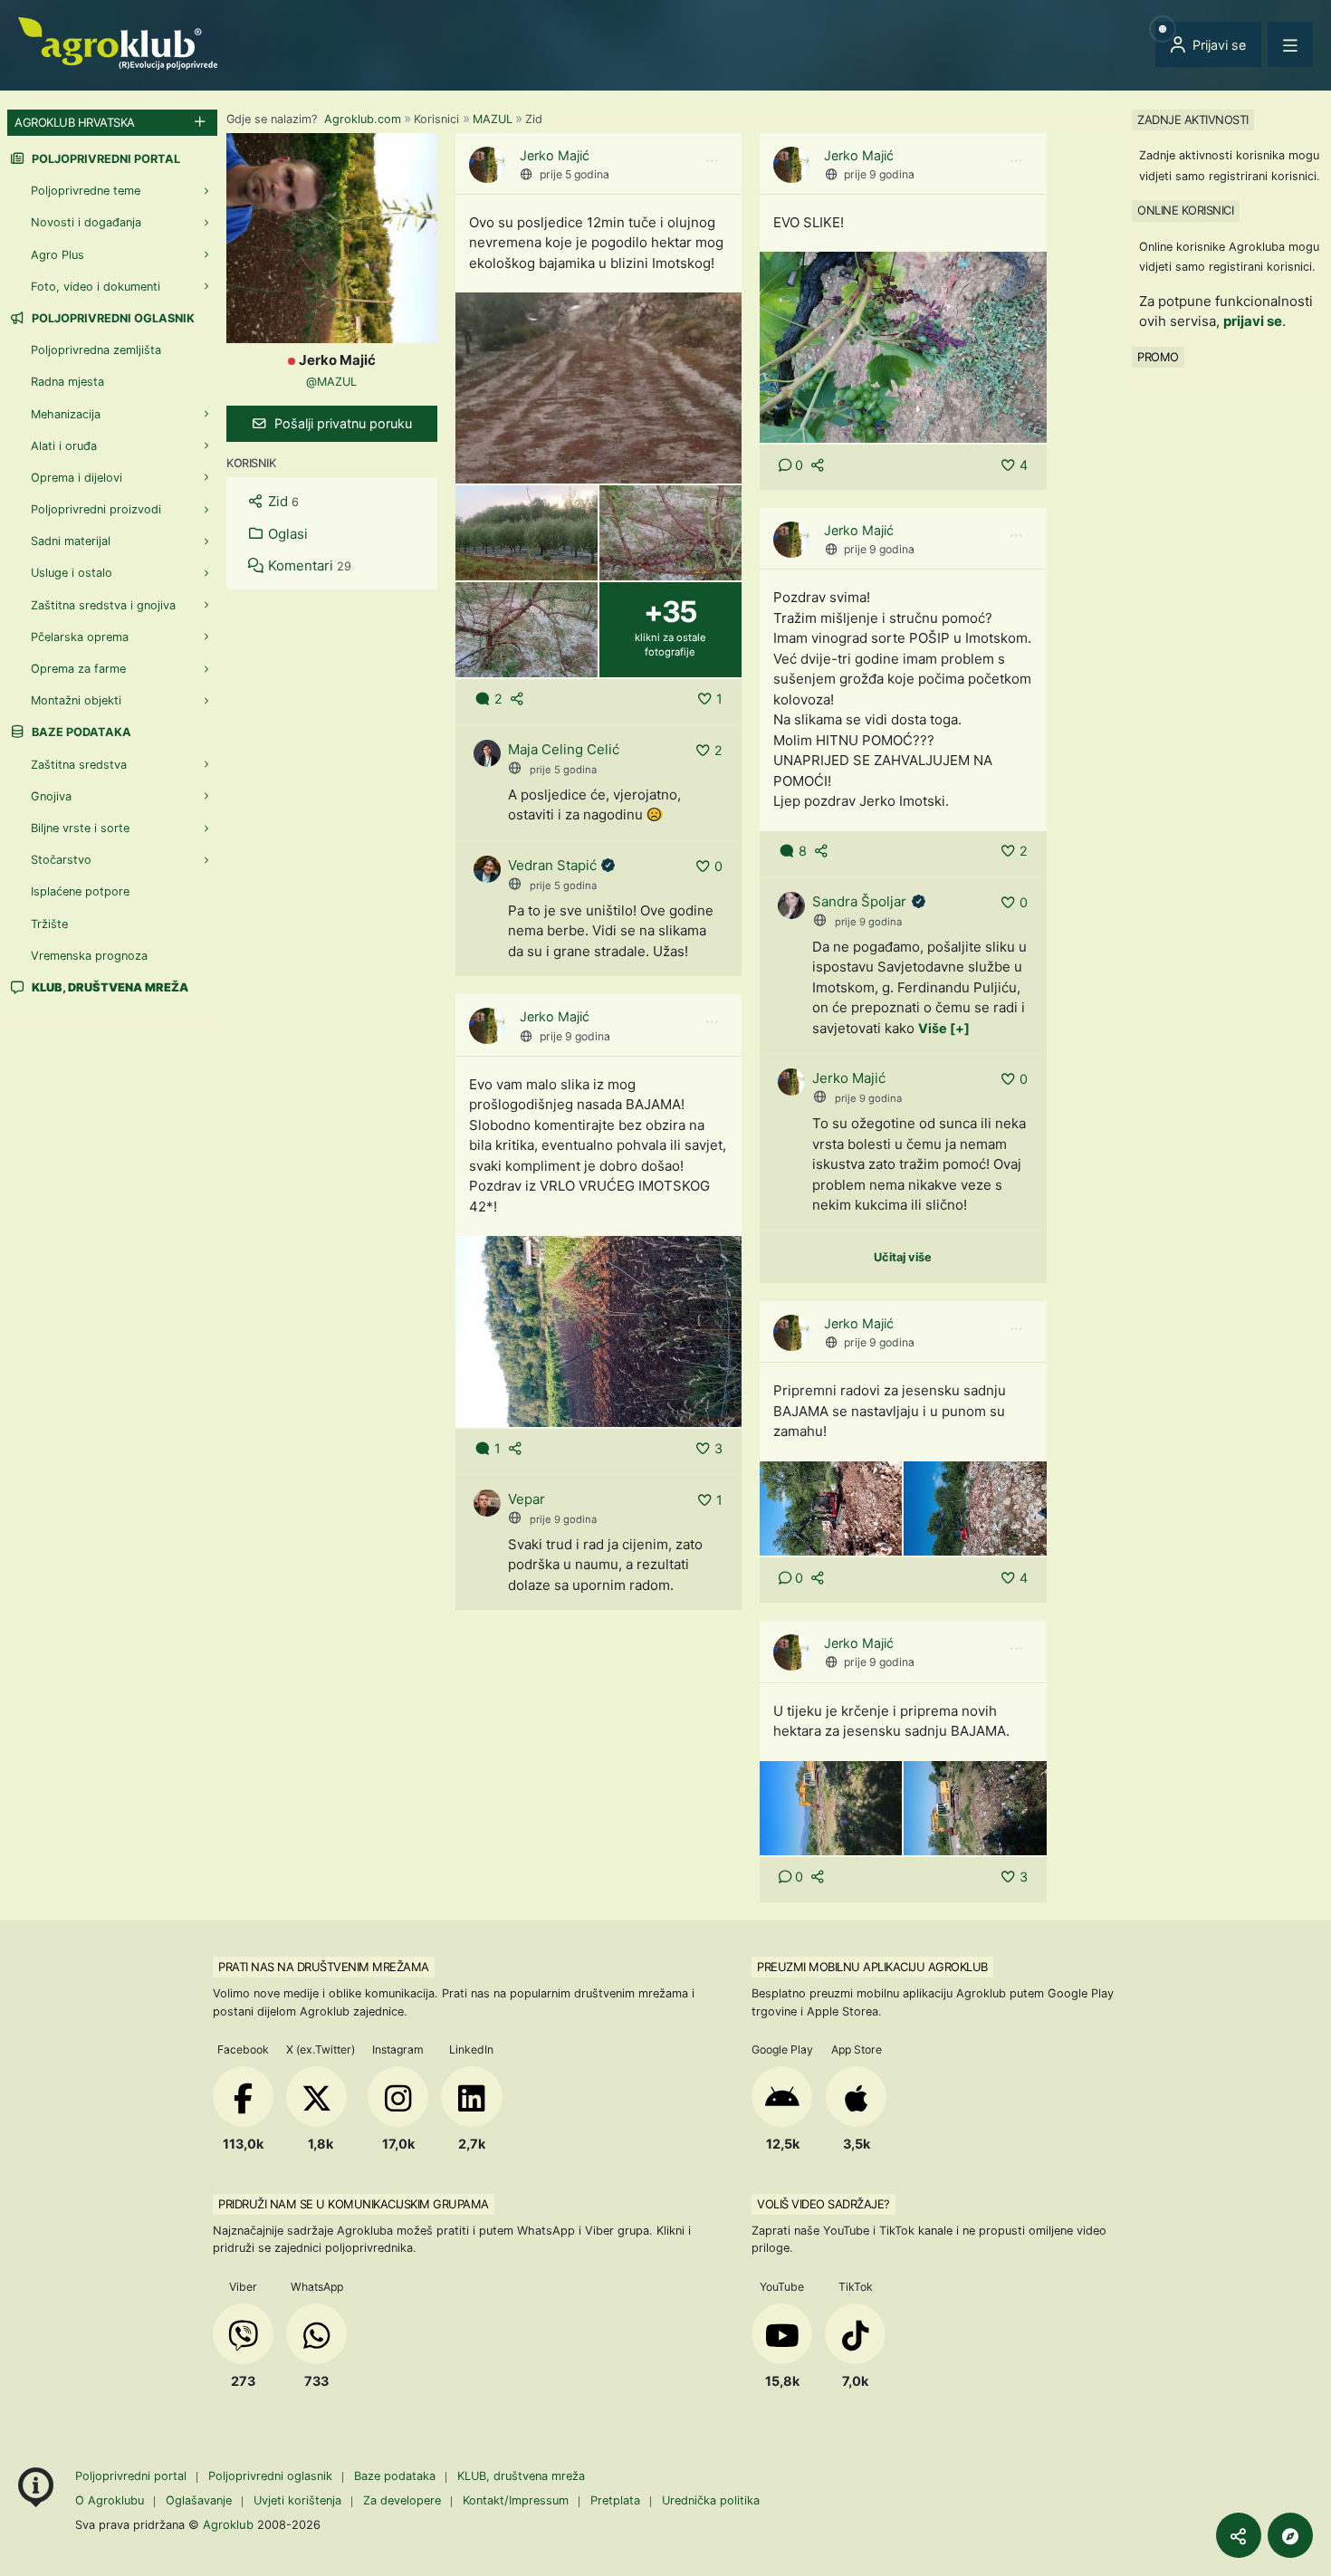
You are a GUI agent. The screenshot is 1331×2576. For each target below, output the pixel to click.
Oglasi (286, 534)
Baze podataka (80, 732)
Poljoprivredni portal (105, 159)
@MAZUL (331, 382)
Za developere (402, 2500)
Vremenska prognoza (89, 956)
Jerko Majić (555, 155)
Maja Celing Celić (564, 749)
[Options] (712, 161)
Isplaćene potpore (80, 891)
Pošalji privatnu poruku (341, 423)
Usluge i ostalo (72, 573)
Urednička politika (711, 2500)
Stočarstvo (61, 860)
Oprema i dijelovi (77, 478)
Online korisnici (1185, 210)
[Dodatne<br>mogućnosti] (1290, 2535)
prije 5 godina (575, 174)
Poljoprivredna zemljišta (96, 350)
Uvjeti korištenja (297, 2500)
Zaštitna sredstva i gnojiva (103, 605)
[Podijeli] (1239, 2535)
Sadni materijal (71, 541)
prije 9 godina (879, 174)
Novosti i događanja (86, 222)
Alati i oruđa (64, 446)
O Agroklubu (110, 2500)
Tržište (49, 924)
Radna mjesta (67, 382)
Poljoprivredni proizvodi (96, 509)
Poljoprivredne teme (86, 191)
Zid (282, 501)
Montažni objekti (76, 700)
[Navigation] (1290, 44)
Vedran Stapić (552, 865)
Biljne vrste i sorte (80, 828)
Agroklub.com (363, 119)
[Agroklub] (118, 42)
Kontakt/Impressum (516, 2500)
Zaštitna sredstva (79, 765)
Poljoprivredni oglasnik (112, 318)
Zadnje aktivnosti (1193, 120)
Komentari (308, 565)
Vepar (527, 1499)
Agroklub (228, 2524)
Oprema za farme (78, 669)
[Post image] (599, 387)
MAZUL (493, 119)
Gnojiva (51, 796)
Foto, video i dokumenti (96, 287)
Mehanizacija (66, 414)
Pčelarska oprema (80, 637)
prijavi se (1253, 321)
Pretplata (615, 2500)
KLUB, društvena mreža (521, 2476)
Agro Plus (57, 255)
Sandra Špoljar (859, 901)
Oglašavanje (199, 2500)
